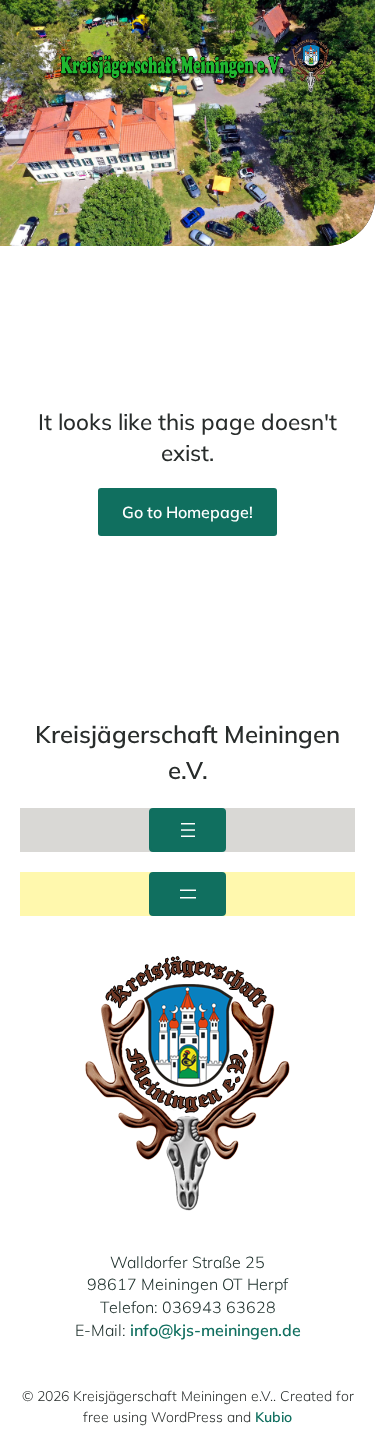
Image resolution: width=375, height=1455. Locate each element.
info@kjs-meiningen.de (215, 1330)
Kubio (273, 1417)
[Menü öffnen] (187, 830)
